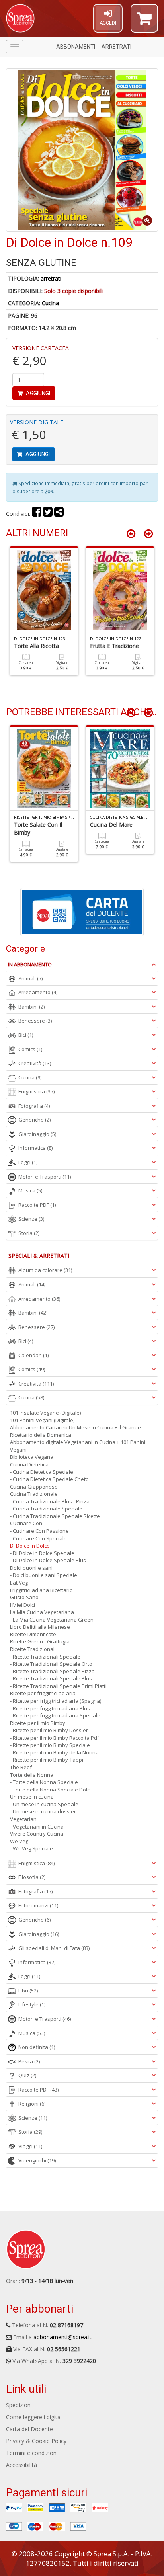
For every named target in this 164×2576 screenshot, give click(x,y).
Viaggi (30, 2146)
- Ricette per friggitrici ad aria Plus (50, 1708)
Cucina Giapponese (34, 1487)
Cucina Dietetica (29, 1464)
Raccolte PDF (37, 1205)
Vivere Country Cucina (37, 1834)
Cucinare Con (26, 1523)
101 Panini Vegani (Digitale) (42, 1420)
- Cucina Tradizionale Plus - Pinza (50, 1501)
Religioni (32, 2104)
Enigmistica (36, 1091)
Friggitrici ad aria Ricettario (41, 1590)
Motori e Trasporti (45, 1177)
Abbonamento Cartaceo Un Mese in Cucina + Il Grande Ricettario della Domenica (75, 1431)
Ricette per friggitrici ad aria (43, 1693)
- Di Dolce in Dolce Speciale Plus (48, 1560)
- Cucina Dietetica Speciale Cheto (49, 1479)
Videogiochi (37, 2160)
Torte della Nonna (32, 1775)
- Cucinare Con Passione (39, 1531)
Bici (26, 1035)
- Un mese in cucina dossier (43, 1811)
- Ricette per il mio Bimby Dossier (49, 1730)
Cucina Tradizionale (34, 1494)
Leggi (28, 1162)
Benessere (35, 1021)
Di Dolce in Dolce (30, 1546)
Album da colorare (45, 1270)
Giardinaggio (37, 1134)
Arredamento (38, 992)
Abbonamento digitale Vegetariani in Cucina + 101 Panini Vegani (78, 1446)
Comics (30, 1049)
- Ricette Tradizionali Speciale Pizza (52, 1671)
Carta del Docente (29, 2429)
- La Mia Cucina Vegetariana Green (52, 1620)
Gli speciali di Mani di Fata (54, 1948)
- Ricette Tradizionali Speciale (45, 1657)
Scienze (31, 1219)
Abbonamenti (76, 47)
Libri (28, 1991)
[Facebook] (37, 514)
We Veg (19, 1841)
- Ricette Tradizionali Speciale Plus (51, 1678)
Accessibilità (21, 2465)
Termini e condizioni (32, 2453)
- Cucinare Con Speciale (38, 1538)
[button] (144, 22)
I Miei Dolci (22, 1605)
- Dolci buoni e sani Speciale (44, 1575)
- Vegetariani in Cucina (37, 1827)
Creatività (35, 1063)
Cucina (50, 303)
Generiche (34, 1120)
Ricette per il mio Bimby (38, 1723)
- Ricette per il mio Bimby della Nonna (54, 1752)
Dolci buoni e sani (31, 1568)
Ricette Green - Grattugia (40, 1641)
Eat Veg (19, 1583)
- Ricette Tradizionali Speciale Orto (51, 1664)
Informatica (35, 1148)
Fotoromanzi (38, 1905)
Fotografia (34, 1106)
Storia (29, 1233)
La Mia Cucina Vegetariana (42, 1612)
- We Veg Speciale (31, 1848)
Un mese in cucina (32, 1797)
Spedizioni (19, 2405)
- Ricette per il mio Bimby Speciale (50, 1745)
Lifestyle (32, 2004)
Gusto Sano (24, 1597)
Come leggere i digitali (34, 2417)
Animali (30, 978)
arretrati (51, 278)
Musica (30, 1190)
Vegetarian (23, 1819)
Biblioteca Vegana (32, 1457)
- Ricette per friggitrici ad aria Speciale (55, 1715)
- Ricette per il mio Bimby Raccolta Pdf (55, 1738)
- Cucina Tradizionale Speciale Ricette (55, 1516)
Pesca (29, 2061)
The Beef (21, 1767)
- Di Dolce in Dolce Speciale (42, 1553)
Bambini (31, 1007)
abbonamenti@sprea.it (62, 2337)
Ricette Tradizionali (33, 1649)
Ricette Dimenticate (33, 1634)
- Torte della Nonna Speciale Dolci (50, 1790)
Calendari (33, 1355)
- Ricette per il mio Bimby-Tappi (47, 1760)
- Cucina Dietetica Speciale (42, 1472)
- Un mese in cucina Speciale (44, 1804)
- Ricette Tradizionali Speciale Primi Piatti (58, 1686)
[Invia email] (59, 514)
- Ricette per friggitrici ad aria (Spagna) (56, 1701)
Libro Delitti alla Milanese (40, 1627)
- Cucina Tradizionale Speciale (46, 1509)
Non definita (37, 2047)
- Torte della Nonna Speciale (44, 1782)
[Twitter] (48, 514)
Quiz (27, 2075)
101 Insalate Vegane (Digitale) (45, 1413)
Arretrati (116, 47)
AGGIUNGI (37, 393)
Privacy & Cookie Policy (36, 2441)
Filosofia (32, 1877)
